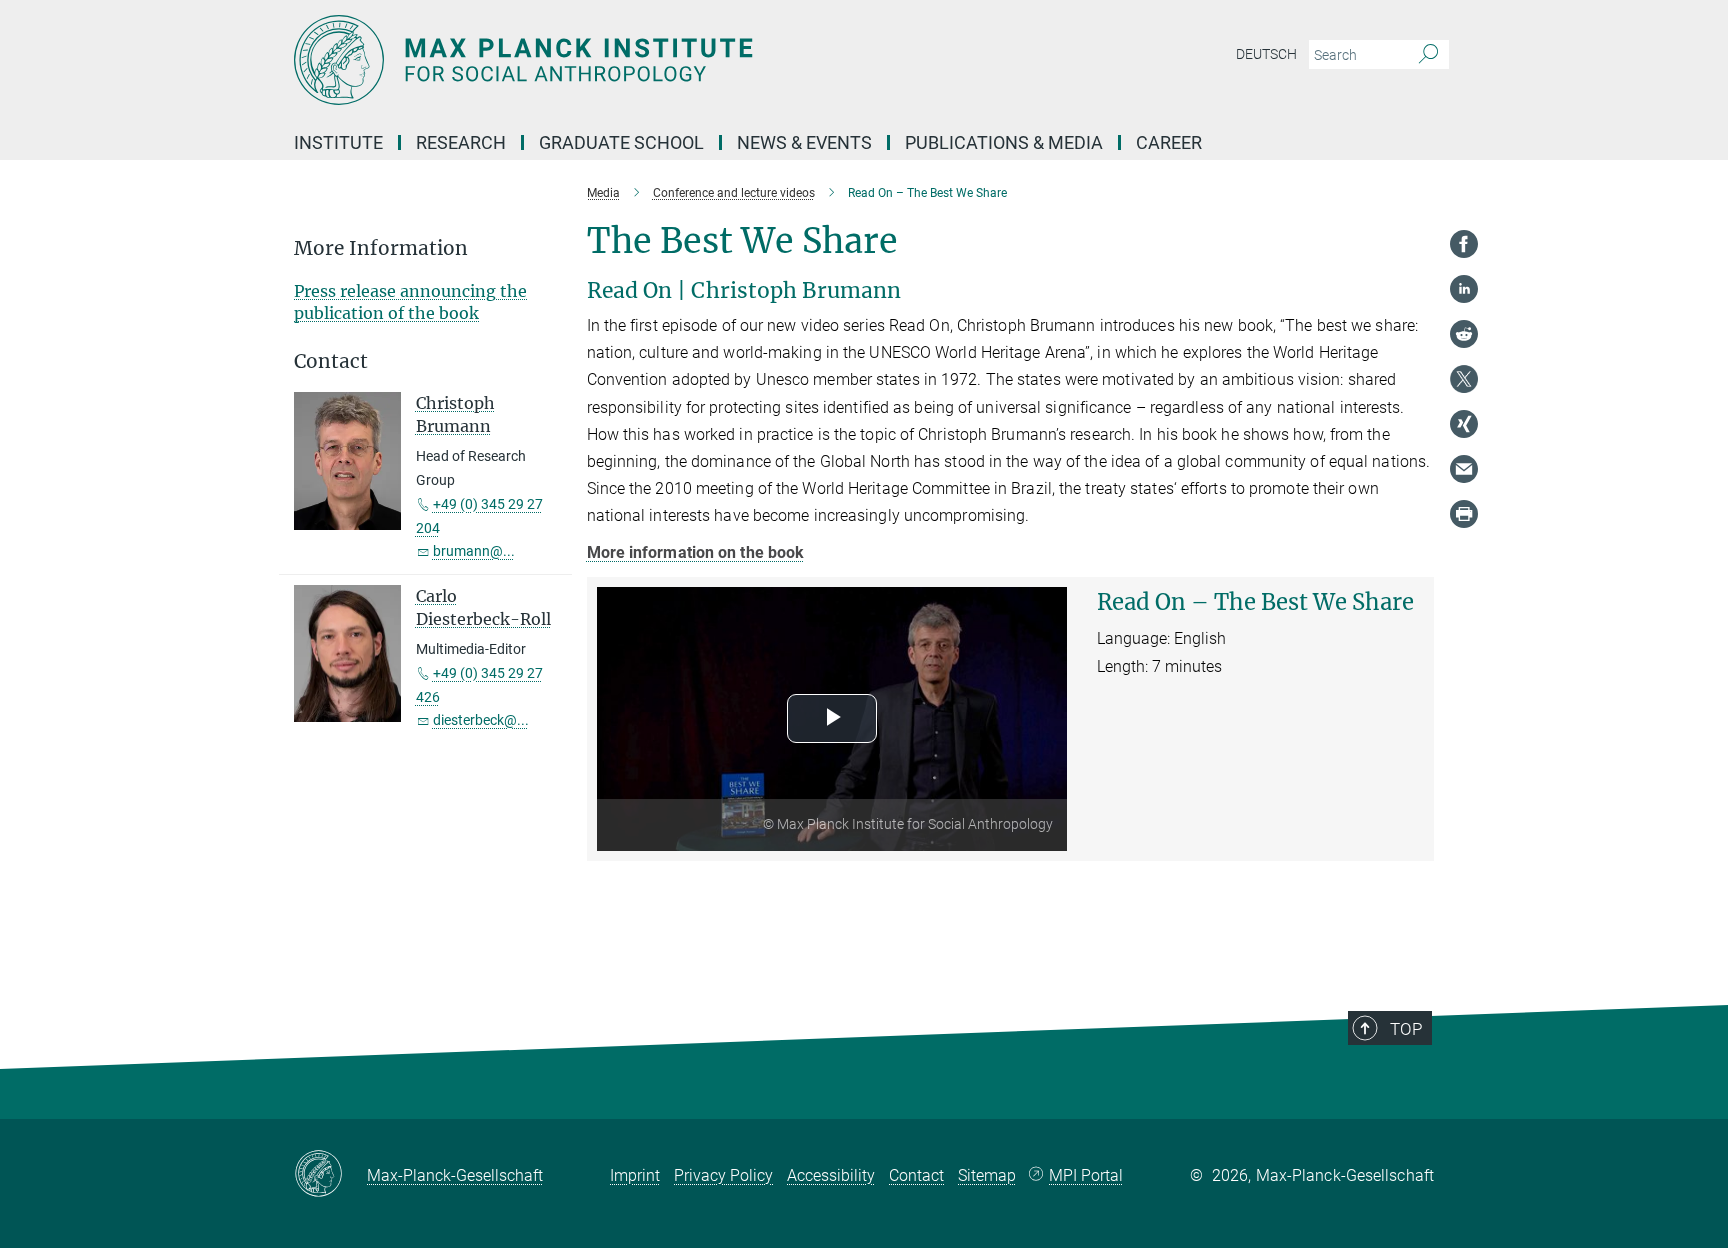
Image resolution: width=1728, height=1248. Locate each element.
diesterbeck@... (481, 720)
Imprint (635, 1175)
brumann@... (474, 551)
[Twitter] (1464, 379)
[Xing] (1464, 424)
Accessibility (831, 1175)
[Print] (1464, 514)
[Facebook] (1464, 244)
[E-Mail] (1464, 469)
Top (1406, 1029)
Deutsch (1266, 54)
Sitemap (987, 1175)
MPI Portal (1086, 1175)
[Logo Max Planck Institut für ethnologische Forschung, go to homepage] (669, 60)
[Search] (1428, 55)
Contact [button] (331, 361)
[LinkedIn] (1464, 289)
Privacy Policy (723, 1175)
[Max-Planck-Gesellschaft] (330, 1175)
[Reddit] (1464, 334)
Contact (916, 1175)
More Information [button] (381, 248)
